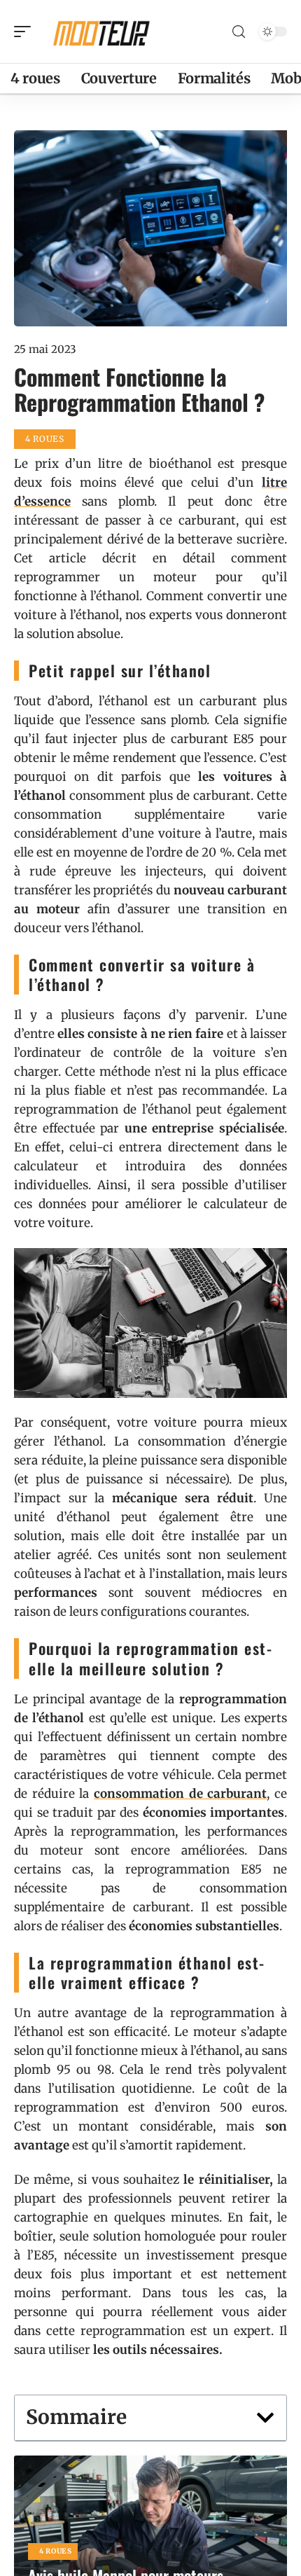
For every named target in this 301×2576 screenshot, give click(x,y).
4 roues (56, 2551)
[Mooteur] (101, 32)
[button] (265, 2418)
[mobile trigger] (26, 32)
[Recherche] (239, 32)
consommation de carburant (180, 1794)
